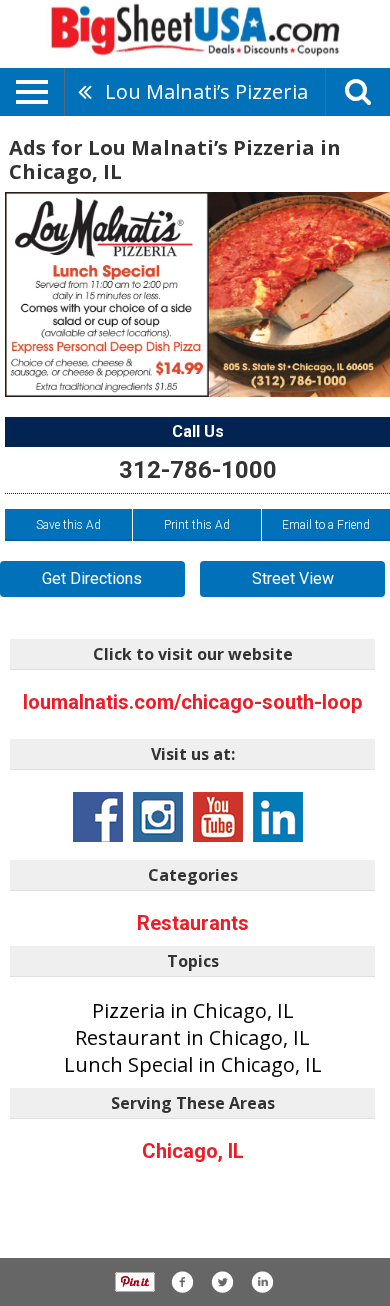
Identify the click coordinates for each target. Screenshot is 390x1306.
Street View (293, 578)
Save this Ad (68, 525)
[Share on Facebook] (182, 1282)
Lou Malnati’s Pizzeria (206, 91)
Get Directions (92, 578)
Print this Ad (197, 525)
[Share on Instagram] (262, 1282)
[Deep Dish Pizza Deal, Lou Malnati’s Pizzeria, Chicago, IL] (197, 294)
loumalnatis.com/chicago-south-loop (192, 702)
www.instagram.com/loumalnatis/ (158, 817)
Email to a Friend (326, 525)
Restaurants (193, 923)
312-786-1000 (198, 470)
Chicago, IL (193, 1151)
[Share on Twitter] (222, 1282)
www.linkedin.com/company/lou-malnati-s (278, 817)
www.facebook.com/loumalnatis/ (98, 817)
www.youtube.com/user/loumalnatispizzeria (218, 817)
